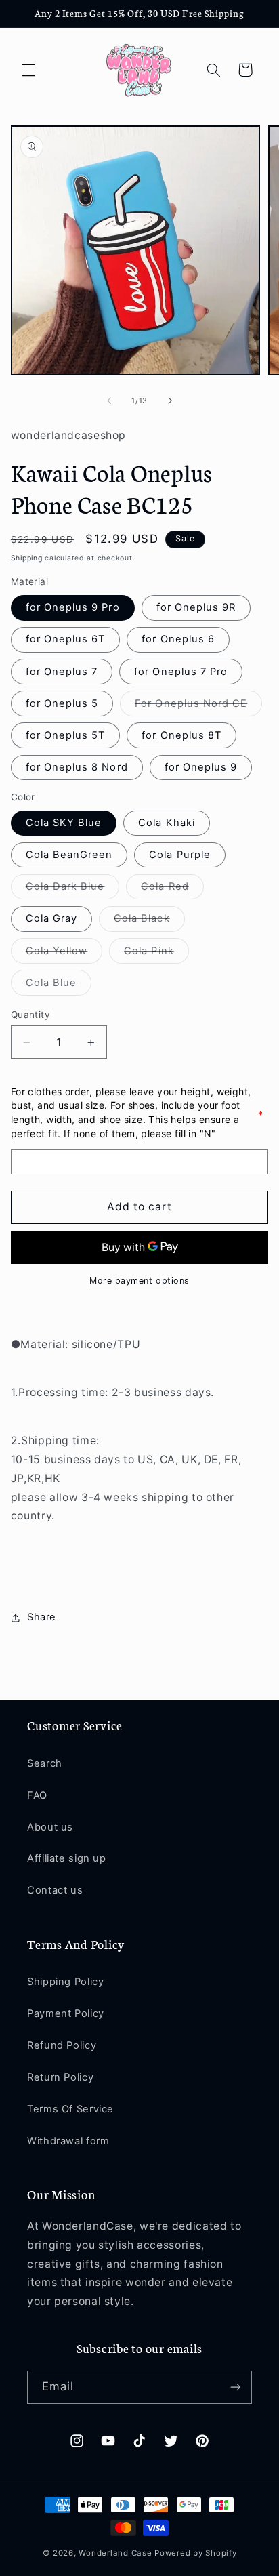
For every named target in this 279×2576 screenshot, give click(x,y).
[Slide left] (109, 401)
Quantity (30, 1015)
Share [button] (42, 1617)
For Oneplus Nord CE (198, 707)
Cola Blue (59, 986)
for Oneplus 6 (178, 639)
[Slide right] (170, 401)
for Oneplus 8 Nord (77, 767)
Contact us (55, 1890)
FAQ (37, 1795)
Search (45, 1763)
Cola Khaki (167, 823)
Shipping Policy (65, 1982)
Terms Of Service (70, 2109)
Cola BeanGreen (69, 855)
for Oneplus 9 (201, 767)
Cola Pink (156, 954)
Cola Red (172, 890)
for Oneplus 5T (66, 735)
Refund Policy (62, 2045)
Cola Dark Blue (73, 890)
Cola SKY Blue (64, 823)
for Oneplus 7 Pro (181, 672)
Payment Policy (66, 2013)
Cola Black (149, 921)
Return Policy (60, 2077)
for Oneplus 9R (196, 607)
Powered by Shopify (195, 2553)
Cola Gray (51, 918)
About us (50, 1827)
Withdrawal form (68, 2141)
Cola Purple (180, 855)
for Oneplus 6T (66, 639)
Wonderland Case (115, 2553)
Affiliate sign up (67, 1858)
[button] (28, 70)
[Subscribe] (236, 2387)
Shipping (27, 558)
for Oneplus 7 (62, 672)
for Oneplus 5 (62, 703)
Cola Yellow (64, 954)
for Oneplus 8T (181, 735)
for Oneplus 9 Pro (73, 607)
